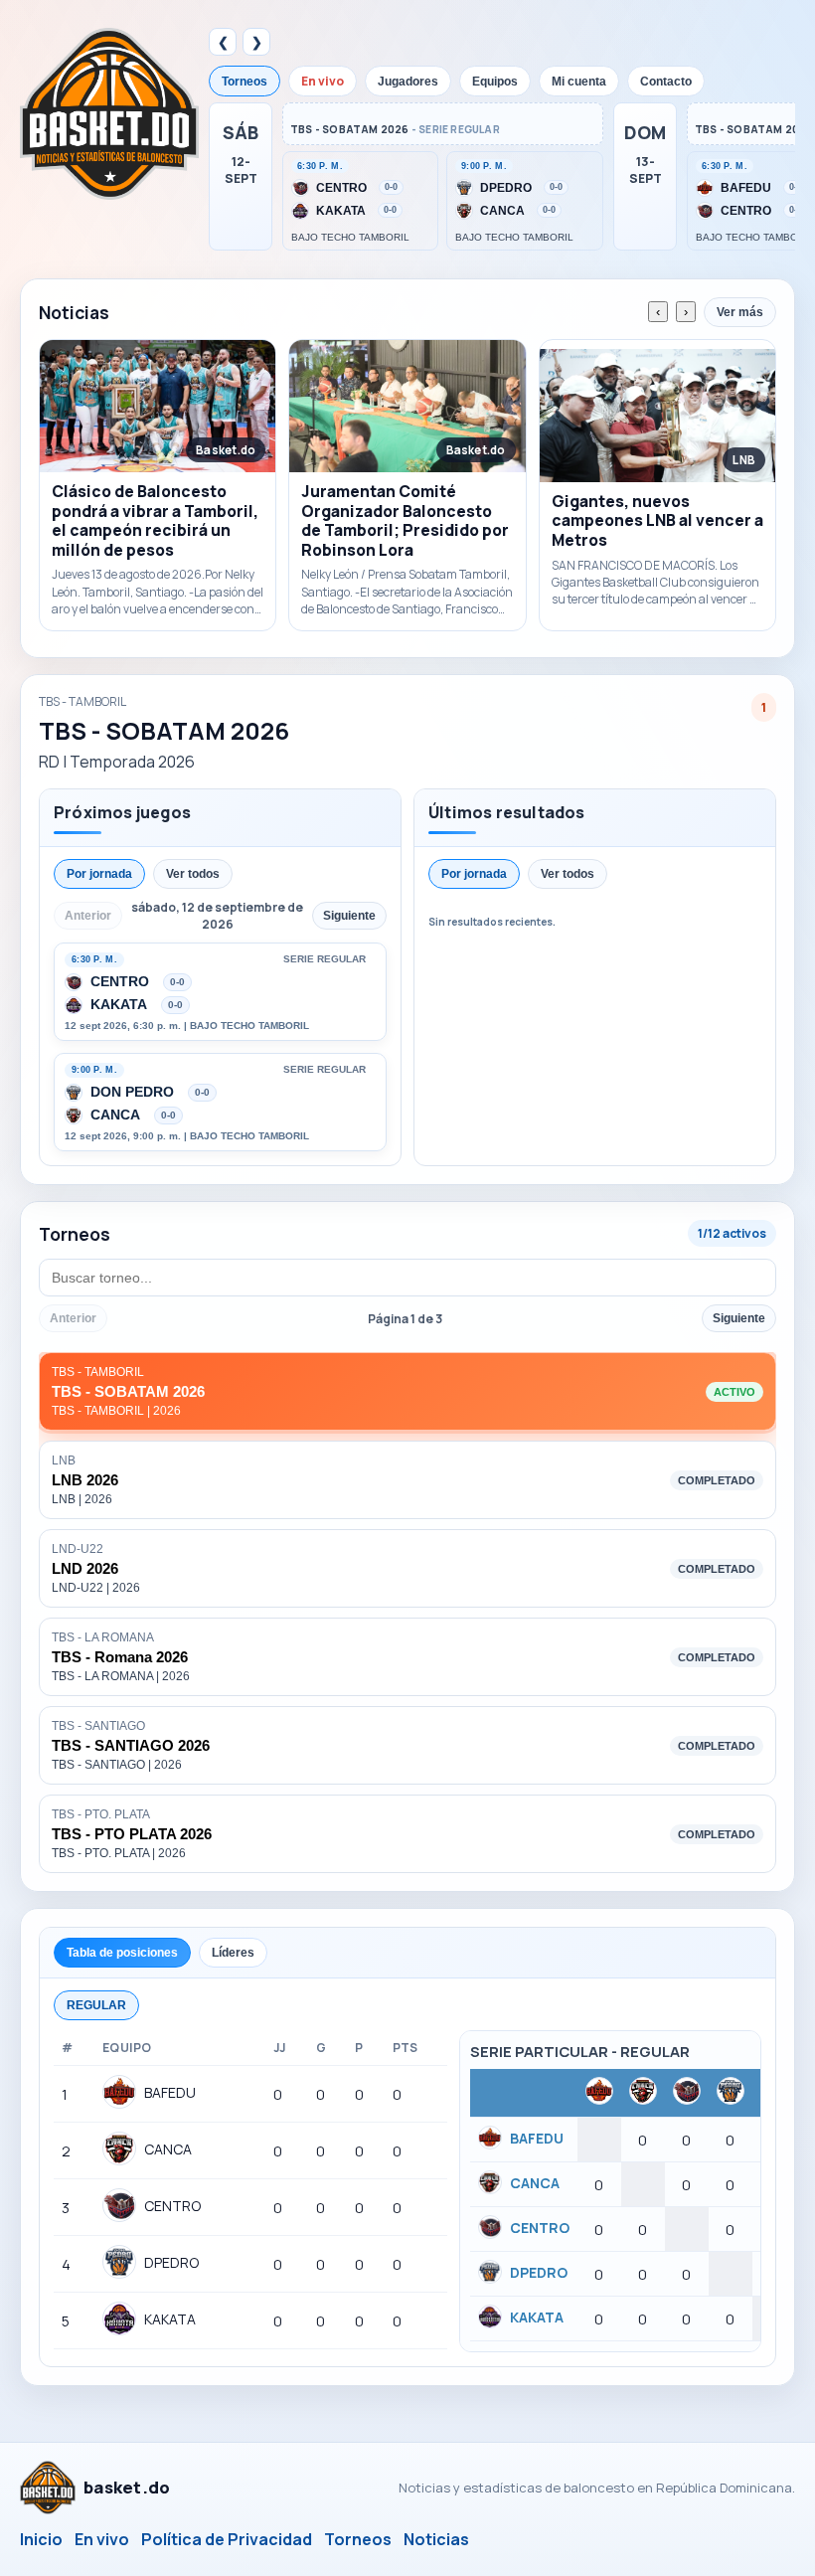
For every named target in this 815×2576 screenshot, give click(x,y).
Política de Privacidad (227, 2539)
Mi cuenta (579, 82)
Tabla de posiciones (122, 1953)
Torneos (244, 82)
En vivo (323, 81)
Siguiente (739, 1318)
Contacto (666, 82)
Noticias (436, 2539)
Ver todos (193, 874)
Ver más (740, 312)
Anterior (73, 1318)
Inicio (41, 2539)
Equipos (495, 82)
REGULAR (96, 2005)
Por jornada (99, 874)
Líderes (233, 1953)
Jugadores (408, 82)
